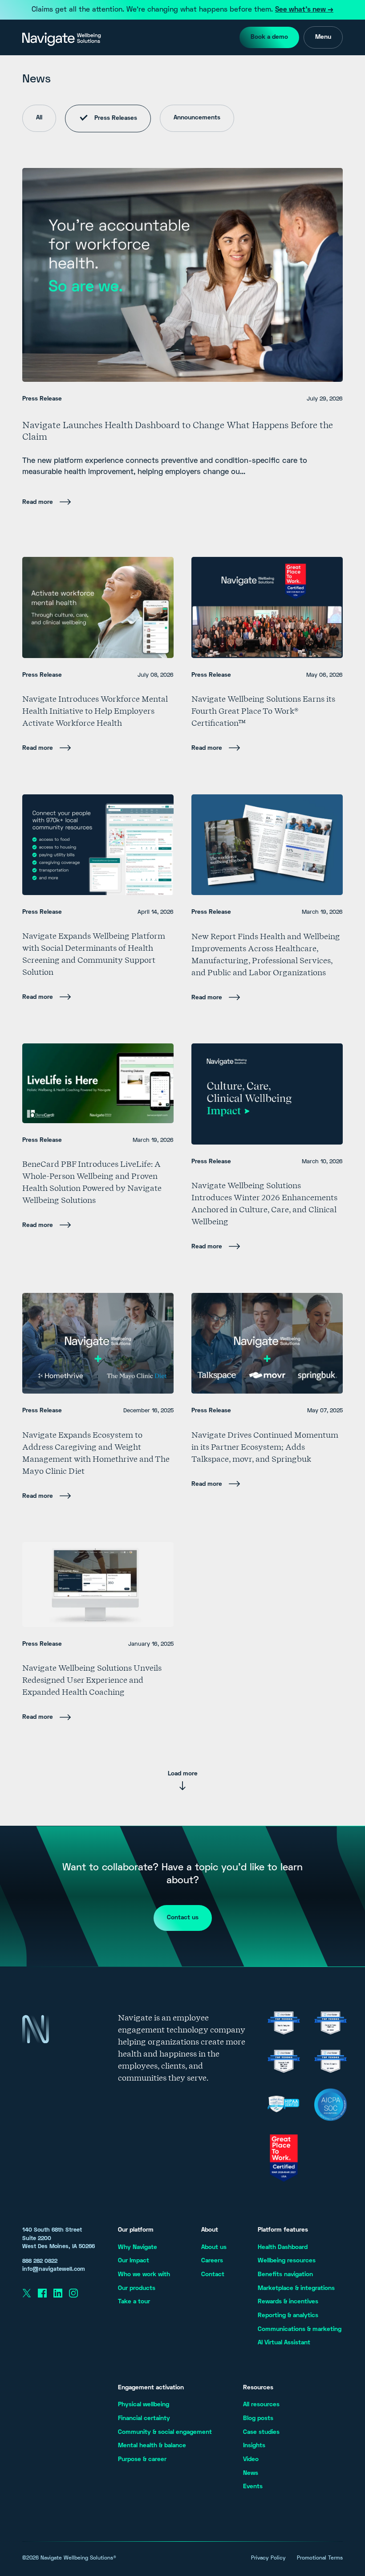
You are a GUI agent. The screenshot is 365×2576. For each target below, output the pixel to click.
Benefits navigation (285, 2275)
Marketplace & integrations (296, 2288)
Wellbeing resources (287, 2261)
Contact (213, 2275)
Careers (212, 2261)
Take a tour (134, 2302)
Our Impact (134, 2261)
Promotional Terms (320, 2558)
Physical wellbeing (144, 2405)
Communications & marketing (300, 2329)
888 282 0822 (40, 2261)
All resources (261, 2405)
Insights (254, 2446)
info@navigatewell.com (54, 2269)
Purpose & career (142, 2459)
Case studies (261, 2432)
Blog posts (258, 2419)
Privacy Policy (268, 2558)
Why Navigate (138, 2247)
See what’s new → (304, 10)
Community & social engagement (165, 2432)
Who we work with (144, 2275)
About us (214, 2247)
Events (253, 2487)
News (251, 2473)
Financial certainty (144, 2419)
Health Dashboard (283, 2247)
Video (251, 2459)
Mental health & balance (152, 2446)
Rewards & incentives (288, 2302)
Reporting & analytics (288, 2316)
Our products (137, 2288)
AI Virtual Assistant (284, 2343)
